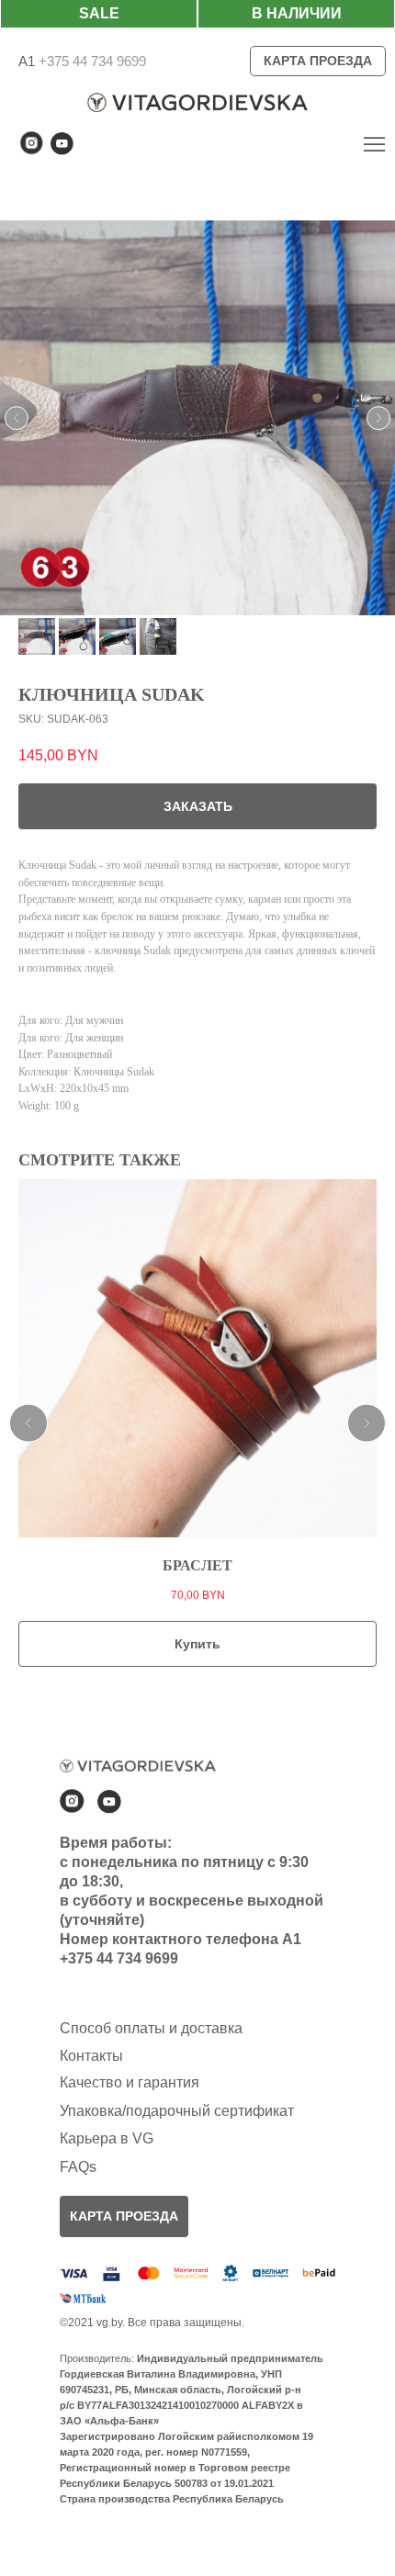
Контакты (91, 2056)
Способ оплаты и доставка (151, 2028)
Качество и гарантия (130, 2082)
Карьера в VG (107, 2138)
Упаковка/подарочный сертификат (177, 2111)
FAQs (78, 2167)
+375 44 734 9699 (90, 61)
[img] (374, 144)
